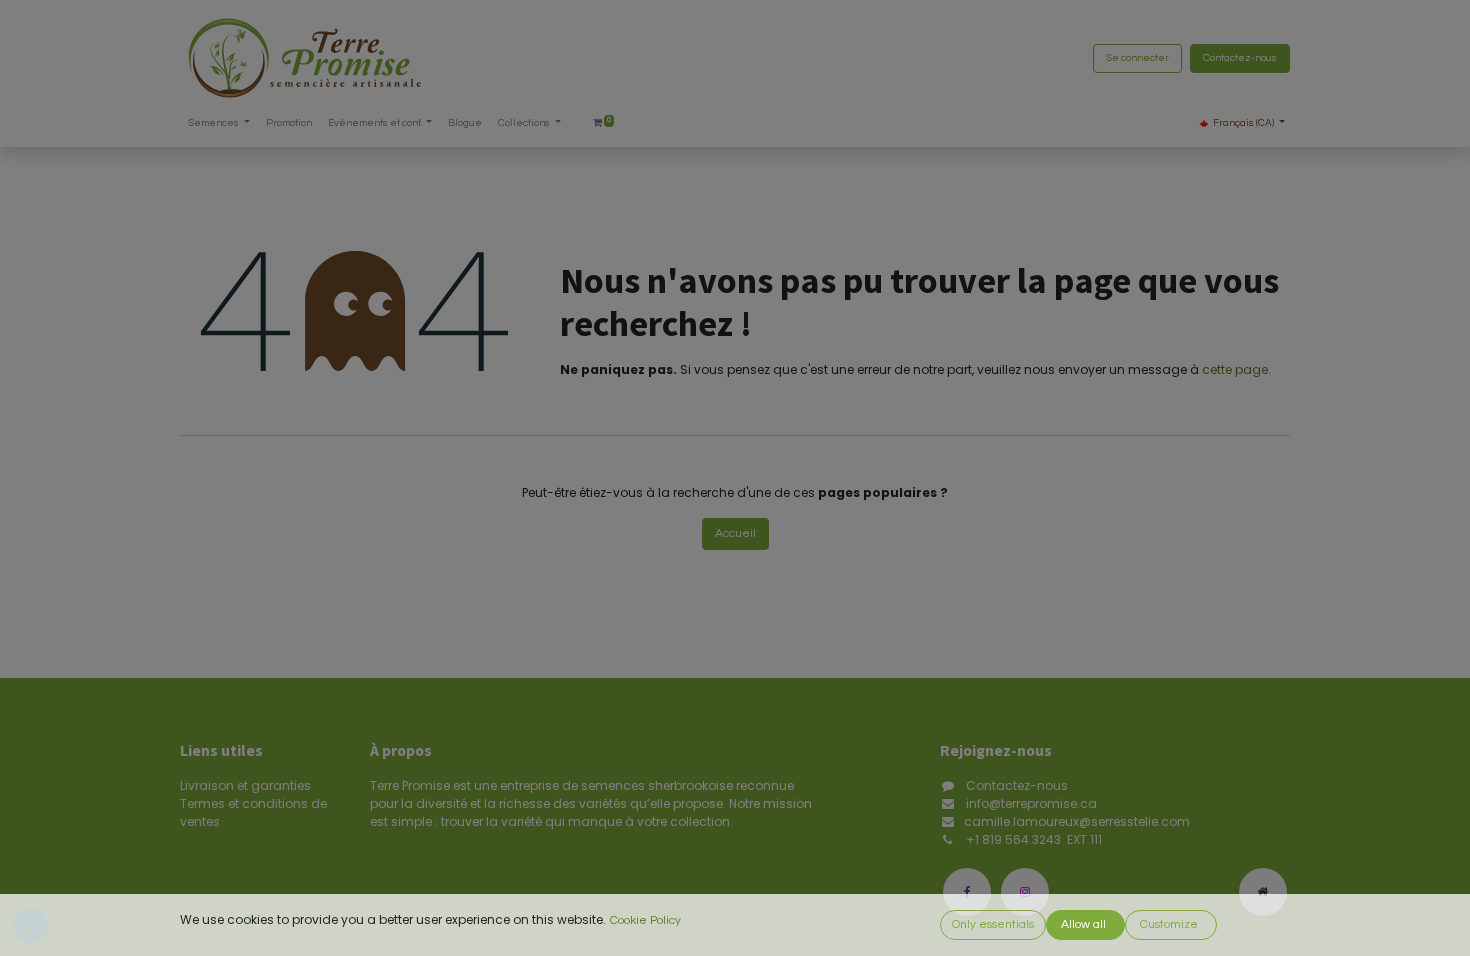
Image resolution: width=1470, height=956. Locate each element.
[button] (993, 925)
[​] (967, 892)
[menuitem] (289, 123)
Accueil (735, 533)
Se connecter (1137, 58)
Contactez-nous (1240, 58)
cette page (1235, 369)
